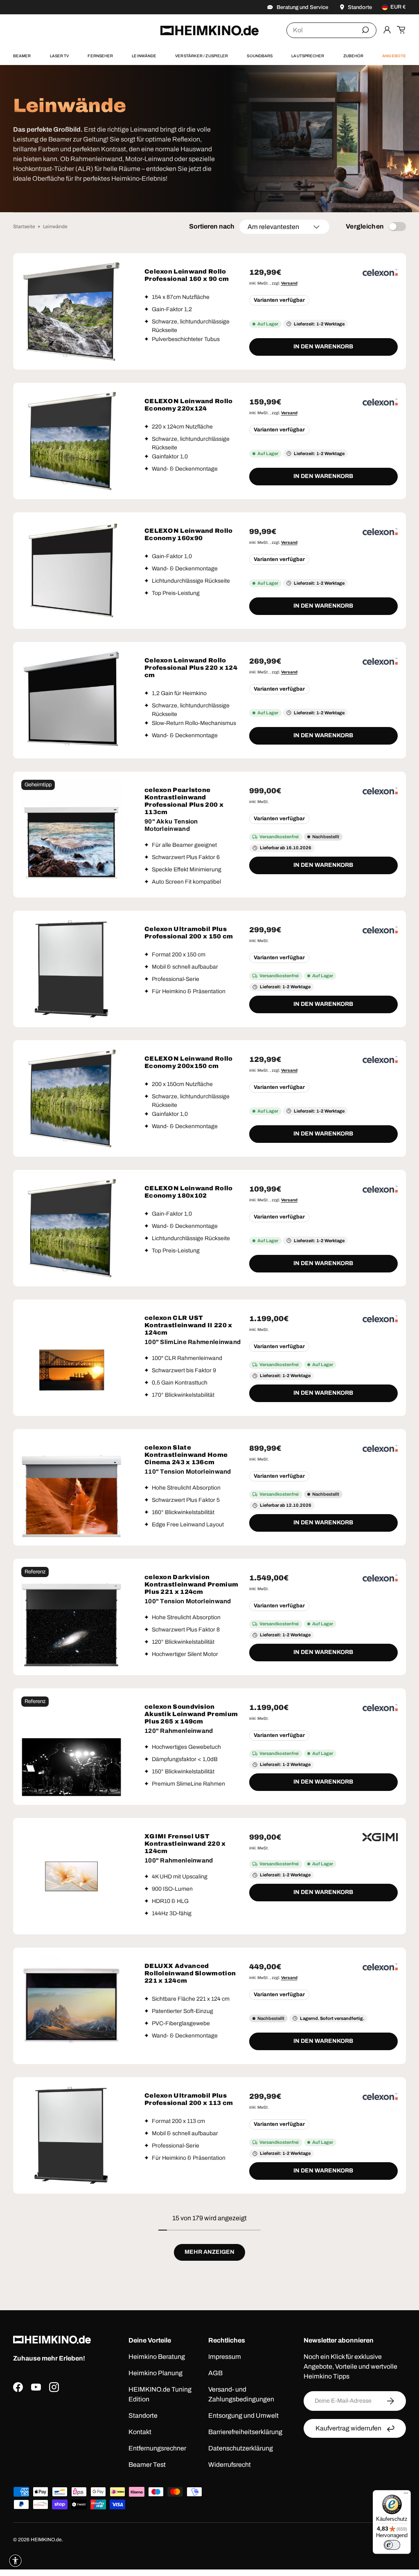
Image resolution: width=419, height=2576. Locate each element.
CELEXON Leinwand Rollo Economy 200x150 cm (189, 1062)
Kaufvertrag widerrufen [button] (348, 2428)
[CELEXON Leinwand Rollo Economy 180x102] (71, 1228)
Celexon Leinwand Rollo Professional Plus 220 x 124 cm (191, 668)
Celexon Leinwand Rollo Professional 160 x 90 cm (187, 275)
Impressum (225, 2357)
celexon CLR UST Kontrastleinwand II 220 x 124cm (188, 1325)
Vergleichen (365, 226)
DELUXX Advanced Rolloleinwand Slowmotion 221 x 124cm (190, 1973)
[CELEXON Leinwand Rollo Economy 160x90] (71, 571)
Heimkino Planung (155, 2373)
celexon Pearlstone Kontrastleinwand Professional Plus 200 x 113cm (184, 801)
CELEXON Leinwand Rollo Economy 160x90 (189, 534)
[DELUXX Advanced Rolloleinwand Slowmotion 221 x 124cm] (71, 2006)
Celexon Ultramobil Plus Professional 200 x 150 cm (189, 933)
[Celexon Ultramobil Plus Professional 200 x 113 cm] (71, 2135)
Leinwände (55, 227)
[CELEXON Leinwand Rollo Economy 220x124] (71, 441)
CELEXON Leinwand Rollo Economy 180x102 (189, 1192)
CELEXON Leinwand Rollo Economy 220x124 (189, 405)
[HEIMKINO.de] (209, 30)
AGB (215, 2373)
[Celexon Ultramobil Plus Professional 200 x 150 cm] (71, 969)
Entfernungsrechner (157, 2448)
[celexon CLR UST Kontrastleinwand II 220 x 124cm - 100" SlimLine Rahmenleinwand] (71, 1358)
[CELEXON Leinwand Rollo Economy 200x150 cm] (71, 1098)
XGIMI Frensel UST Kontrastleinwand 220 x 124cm (185, 1844)
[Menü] (406, 2495)
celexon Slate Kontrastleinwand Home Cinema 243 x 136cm (186, 1455)
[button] (401, 30)
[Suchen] (365, 30)
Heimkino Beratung (157, 2357)
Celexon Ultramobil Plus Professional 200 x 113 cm (189, 2099)
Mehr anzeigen (209, 2252)
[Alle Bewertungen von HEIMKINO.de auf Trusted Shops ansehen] (64, 2434)
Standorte (143, 2416)
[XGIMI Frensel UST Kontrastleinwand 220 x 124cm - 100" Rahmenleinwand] (71, 1876)
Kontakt (140, 2432)
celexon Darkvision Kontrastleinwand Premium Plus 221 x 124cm (191, 1584)
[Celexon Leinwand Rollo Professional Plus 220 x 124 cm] (71, 700)
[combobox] (331, 30)
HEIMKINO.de (46, 2540)
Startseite (24, 227)
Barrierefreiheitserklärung (245, 2432)
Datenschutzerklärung (241, 2448)
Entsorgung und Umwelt (243, 2416)
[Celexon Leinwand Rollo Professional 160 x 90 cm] (71, 311)
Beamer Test (147, 2465)
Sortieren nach (212, 226)
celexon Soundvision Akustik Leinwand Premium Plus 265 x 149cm (191, 1714)
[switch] (392, 2545)
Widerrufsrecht (230, 2465)
